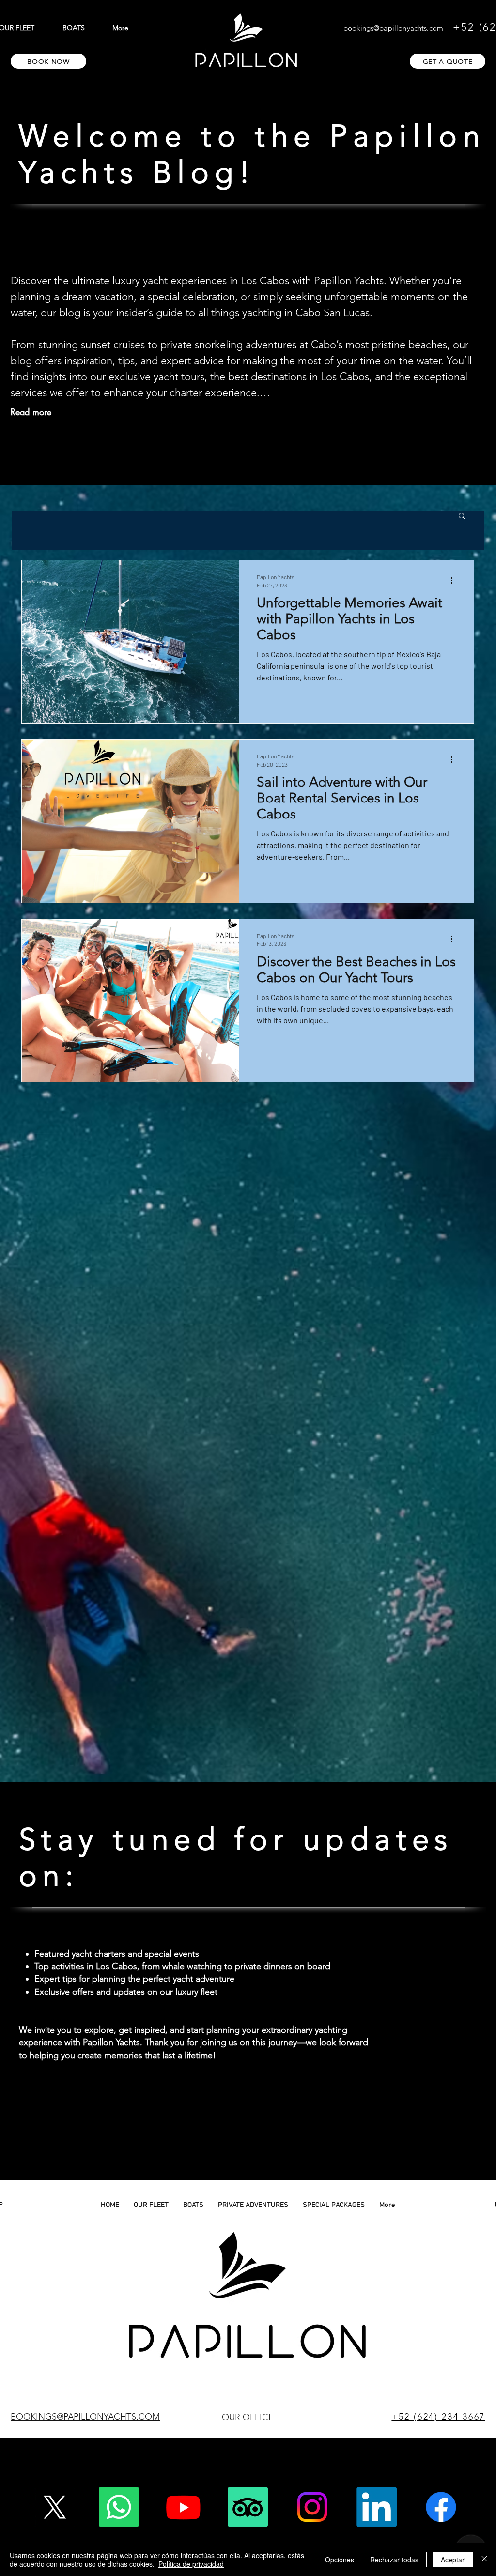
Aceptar (453, 2560)
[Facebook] (441, 2507)
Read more (31, 412)
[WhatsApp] (119, 2507)
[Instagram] (312, 2507)
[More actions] (455, 580)
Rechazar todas (394, 2560)
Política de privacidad (191, 2564)
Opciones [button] (340, 2560)
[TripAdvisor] (248, 2507)
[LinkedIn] (377, 2507)
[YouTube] (183, 2507)
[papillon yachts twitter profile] (54, 2507)
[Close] (484, 2560)
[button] (462, 517)
